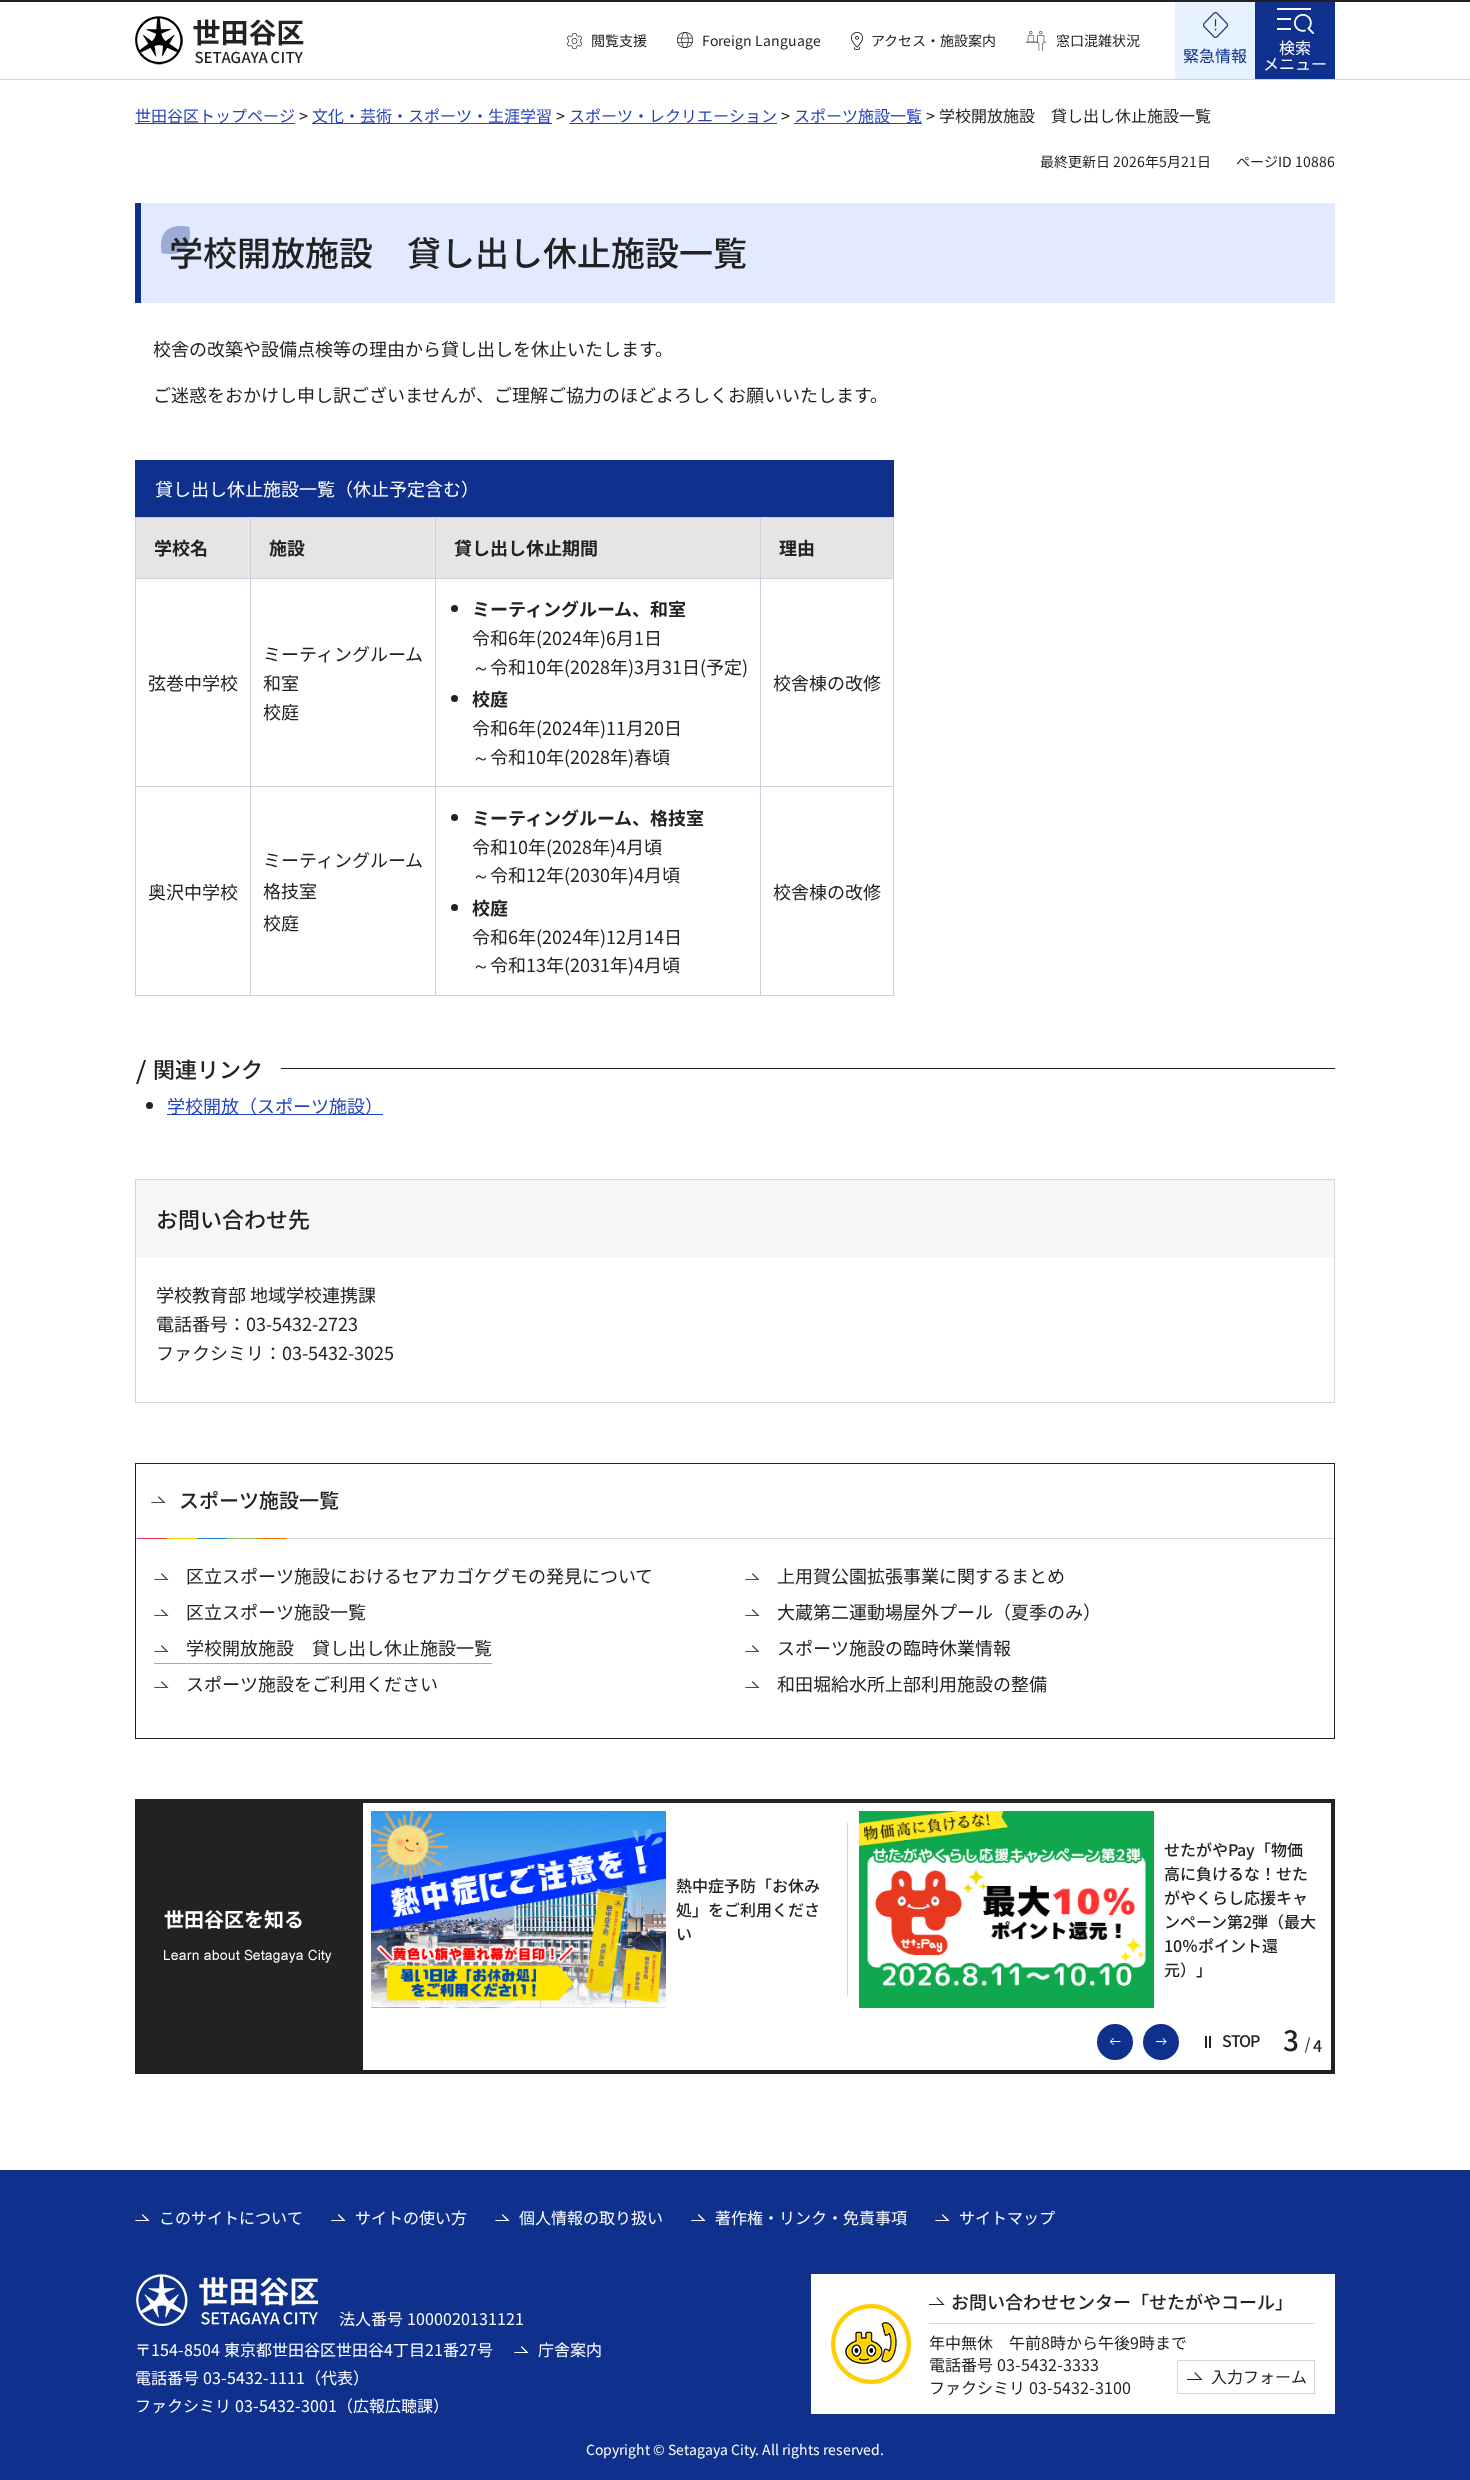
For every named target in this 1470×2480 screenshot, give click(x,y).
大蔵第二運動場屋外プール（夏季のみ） (939, 1611)
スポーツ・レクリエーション (673, 115)
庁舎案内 (570, 2349)
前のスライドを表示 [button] (1132, 2040)
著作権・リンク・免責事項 (811, 2217)
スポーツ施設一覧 (858, 115)
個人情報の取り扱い (591, 2217)
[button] (607, 41)
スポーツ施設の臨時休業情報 (894, 1647)
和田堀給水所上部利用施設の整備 (912, 1683)
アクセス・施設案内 (933, 40)
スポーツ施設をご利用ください (312, 1683)
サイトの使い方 (411, 2217)
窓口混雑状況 (1098, 40)
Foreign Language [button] (761, 40)
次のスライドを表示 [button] (1178, 2040)
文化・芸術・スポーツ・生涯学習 (432, 115)
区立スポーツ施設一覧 (276, 1611)
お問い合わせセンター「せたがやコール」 (1122, 2301)
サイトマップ (1007, 2217)
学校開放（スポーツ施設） (275, 1105)
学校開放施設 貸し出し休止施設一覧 (339, 1647)
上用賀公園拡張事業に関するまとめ (921, 1575)
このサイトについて (231, 2217)
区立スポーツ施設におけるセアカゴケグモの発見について (419, 1575)
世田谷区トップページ (215, 115)
